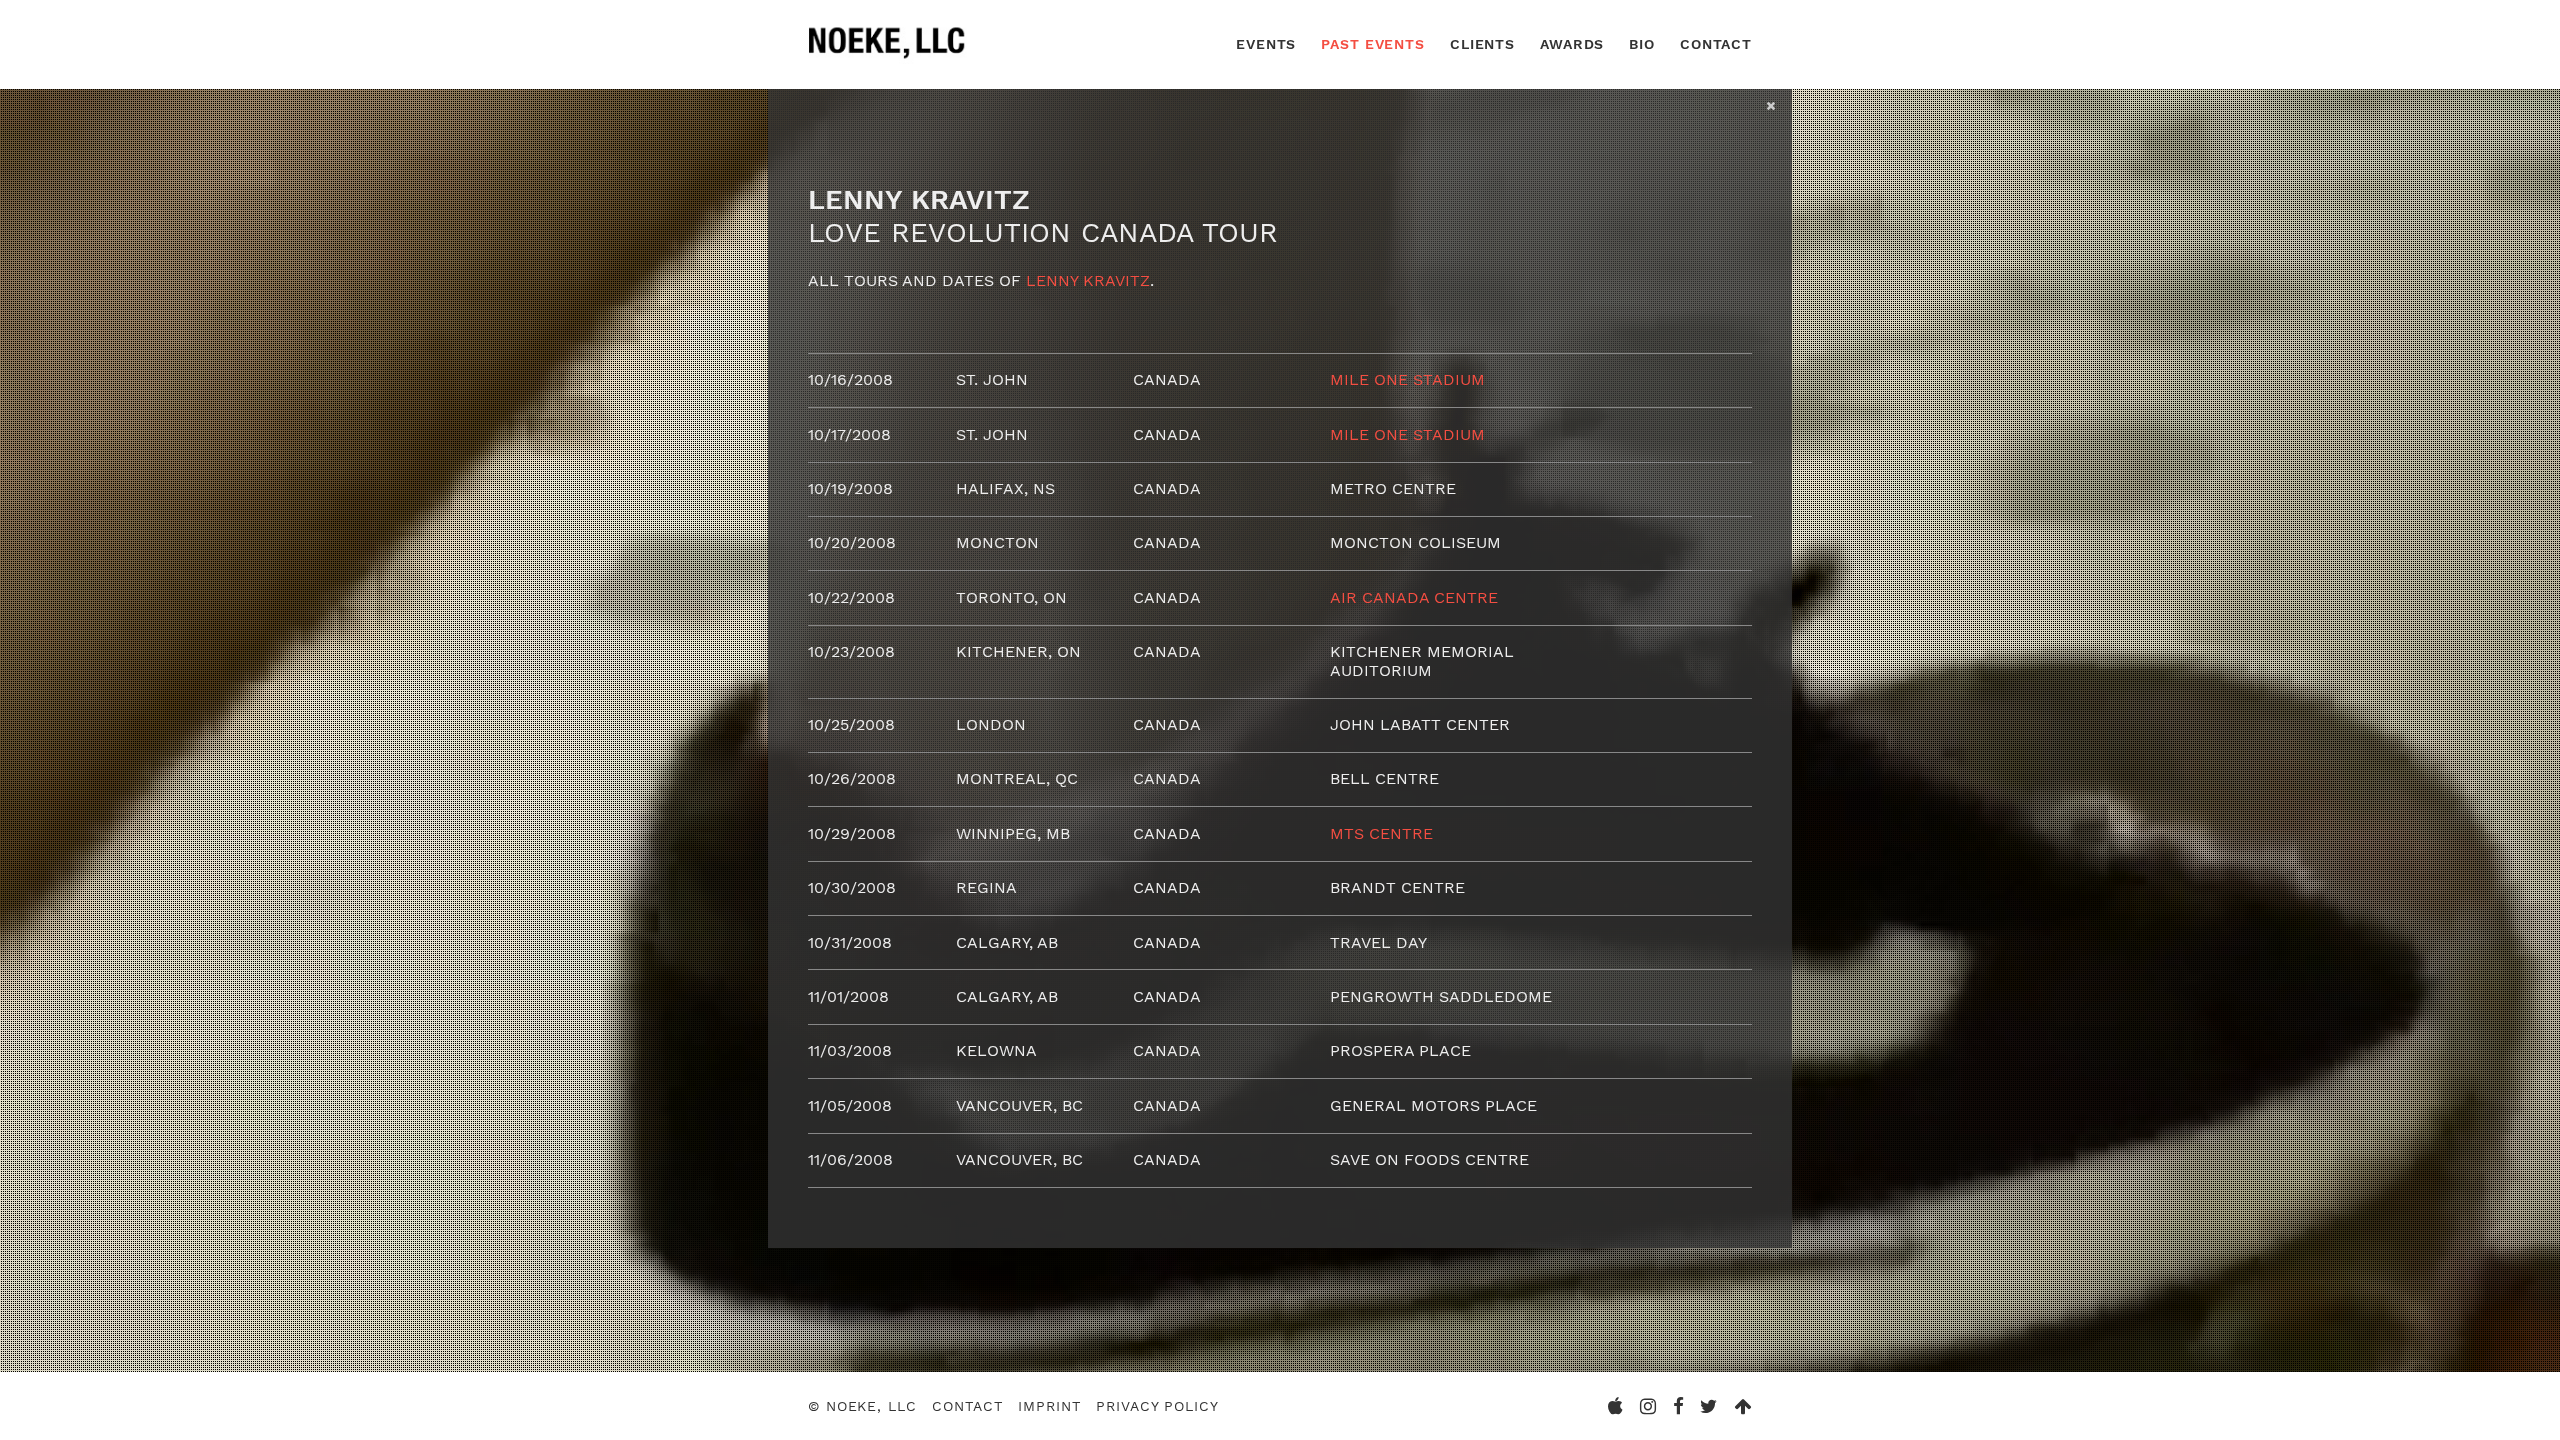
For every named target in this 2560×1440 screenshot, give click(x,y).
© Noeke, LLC (862, 1406)
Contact (1716, 44)
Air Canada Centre (1414, 597)
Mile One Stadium (1407, 379)
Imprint (1049, 1406)
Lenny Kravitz (1088, 280)
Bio (1642, 44)
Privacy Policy (1157, 1406)
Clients (1482, 44)
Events (1266, 44)
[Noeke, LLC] (888, 58)
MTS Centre (1381, 833)
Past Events (1373, 44)
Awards (1572, 44)
